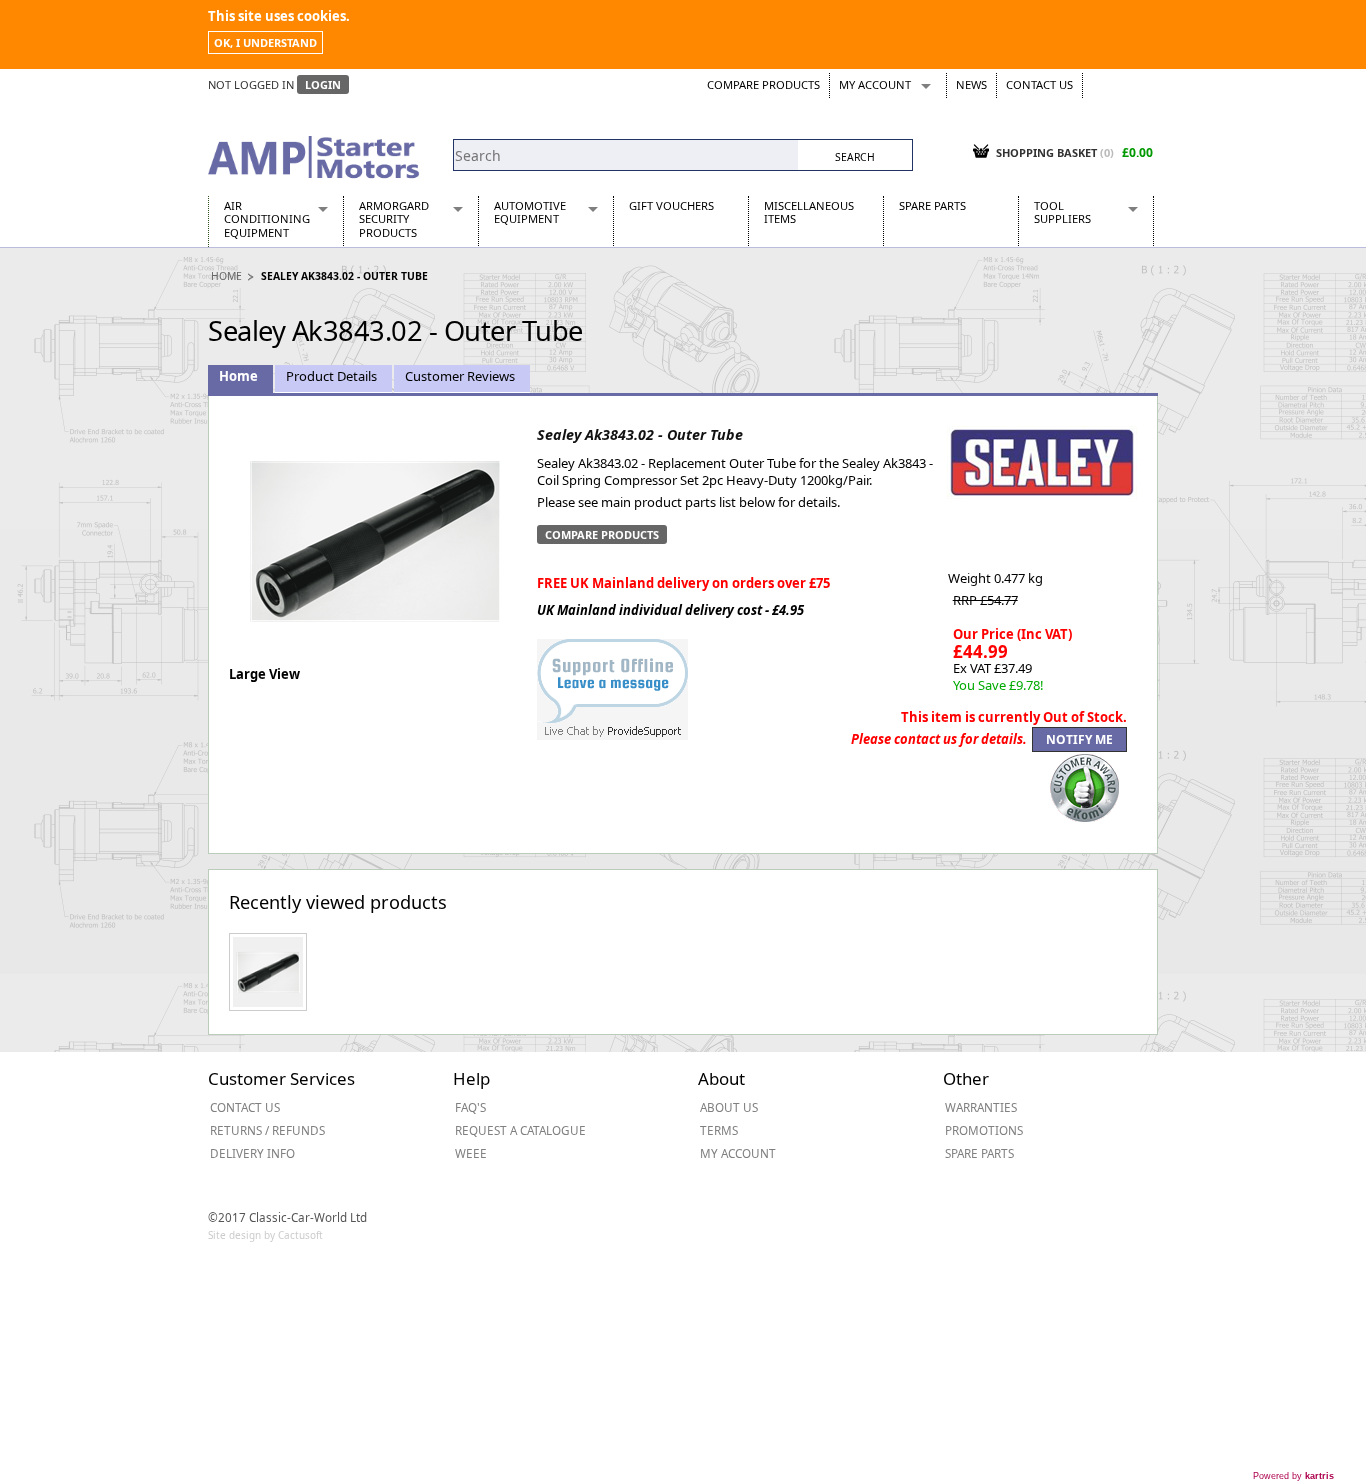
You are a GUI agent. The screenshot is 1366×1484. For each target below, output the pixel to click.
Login (323, 84)
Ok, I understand (265, 42)
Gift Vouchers (671, 205)
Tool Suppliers (1062, 212)
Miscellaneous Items (809, 212)
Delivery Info (252, 1153)
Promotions (984, 1130)
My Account (875, 84)
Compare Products (763, 84)
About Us (729, 1107)
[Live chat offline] (612, 679)
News (971, 84)
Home (226, 276)
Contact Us (1039, 84)
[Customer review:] (1085, 786)
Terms (719, 1130)
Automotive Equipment (530, 212)
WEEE (471, 1153)
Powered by (1293, 1476)
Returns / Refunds (267, 1130)
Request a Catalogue (520, 1130)
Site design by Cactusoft (265, 1235)
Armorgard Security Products (394, 219)
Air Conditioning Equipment (267, 219)
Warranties (981, 1107)
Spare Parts (932, 205)
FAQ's (470, 1107)
